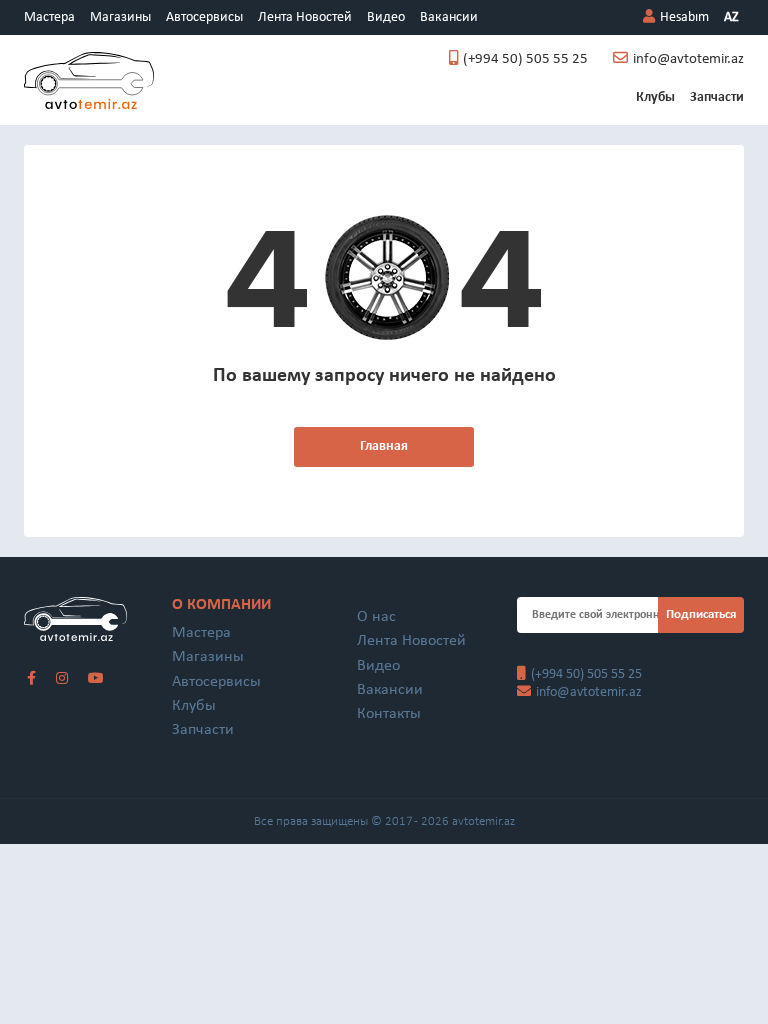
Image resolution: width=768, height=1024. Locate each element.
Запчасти (717, 97)
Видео (386, 17)
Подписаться (701, 614)
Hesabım (684, 17)
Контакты (389, 714)
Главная (384, 446)
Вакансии (449, 17)
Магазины (120, 17)
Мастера (49, 17)
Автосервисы (204, 17)
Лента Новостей (305, 17)
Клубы (655, 97)
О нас (376, 617)
